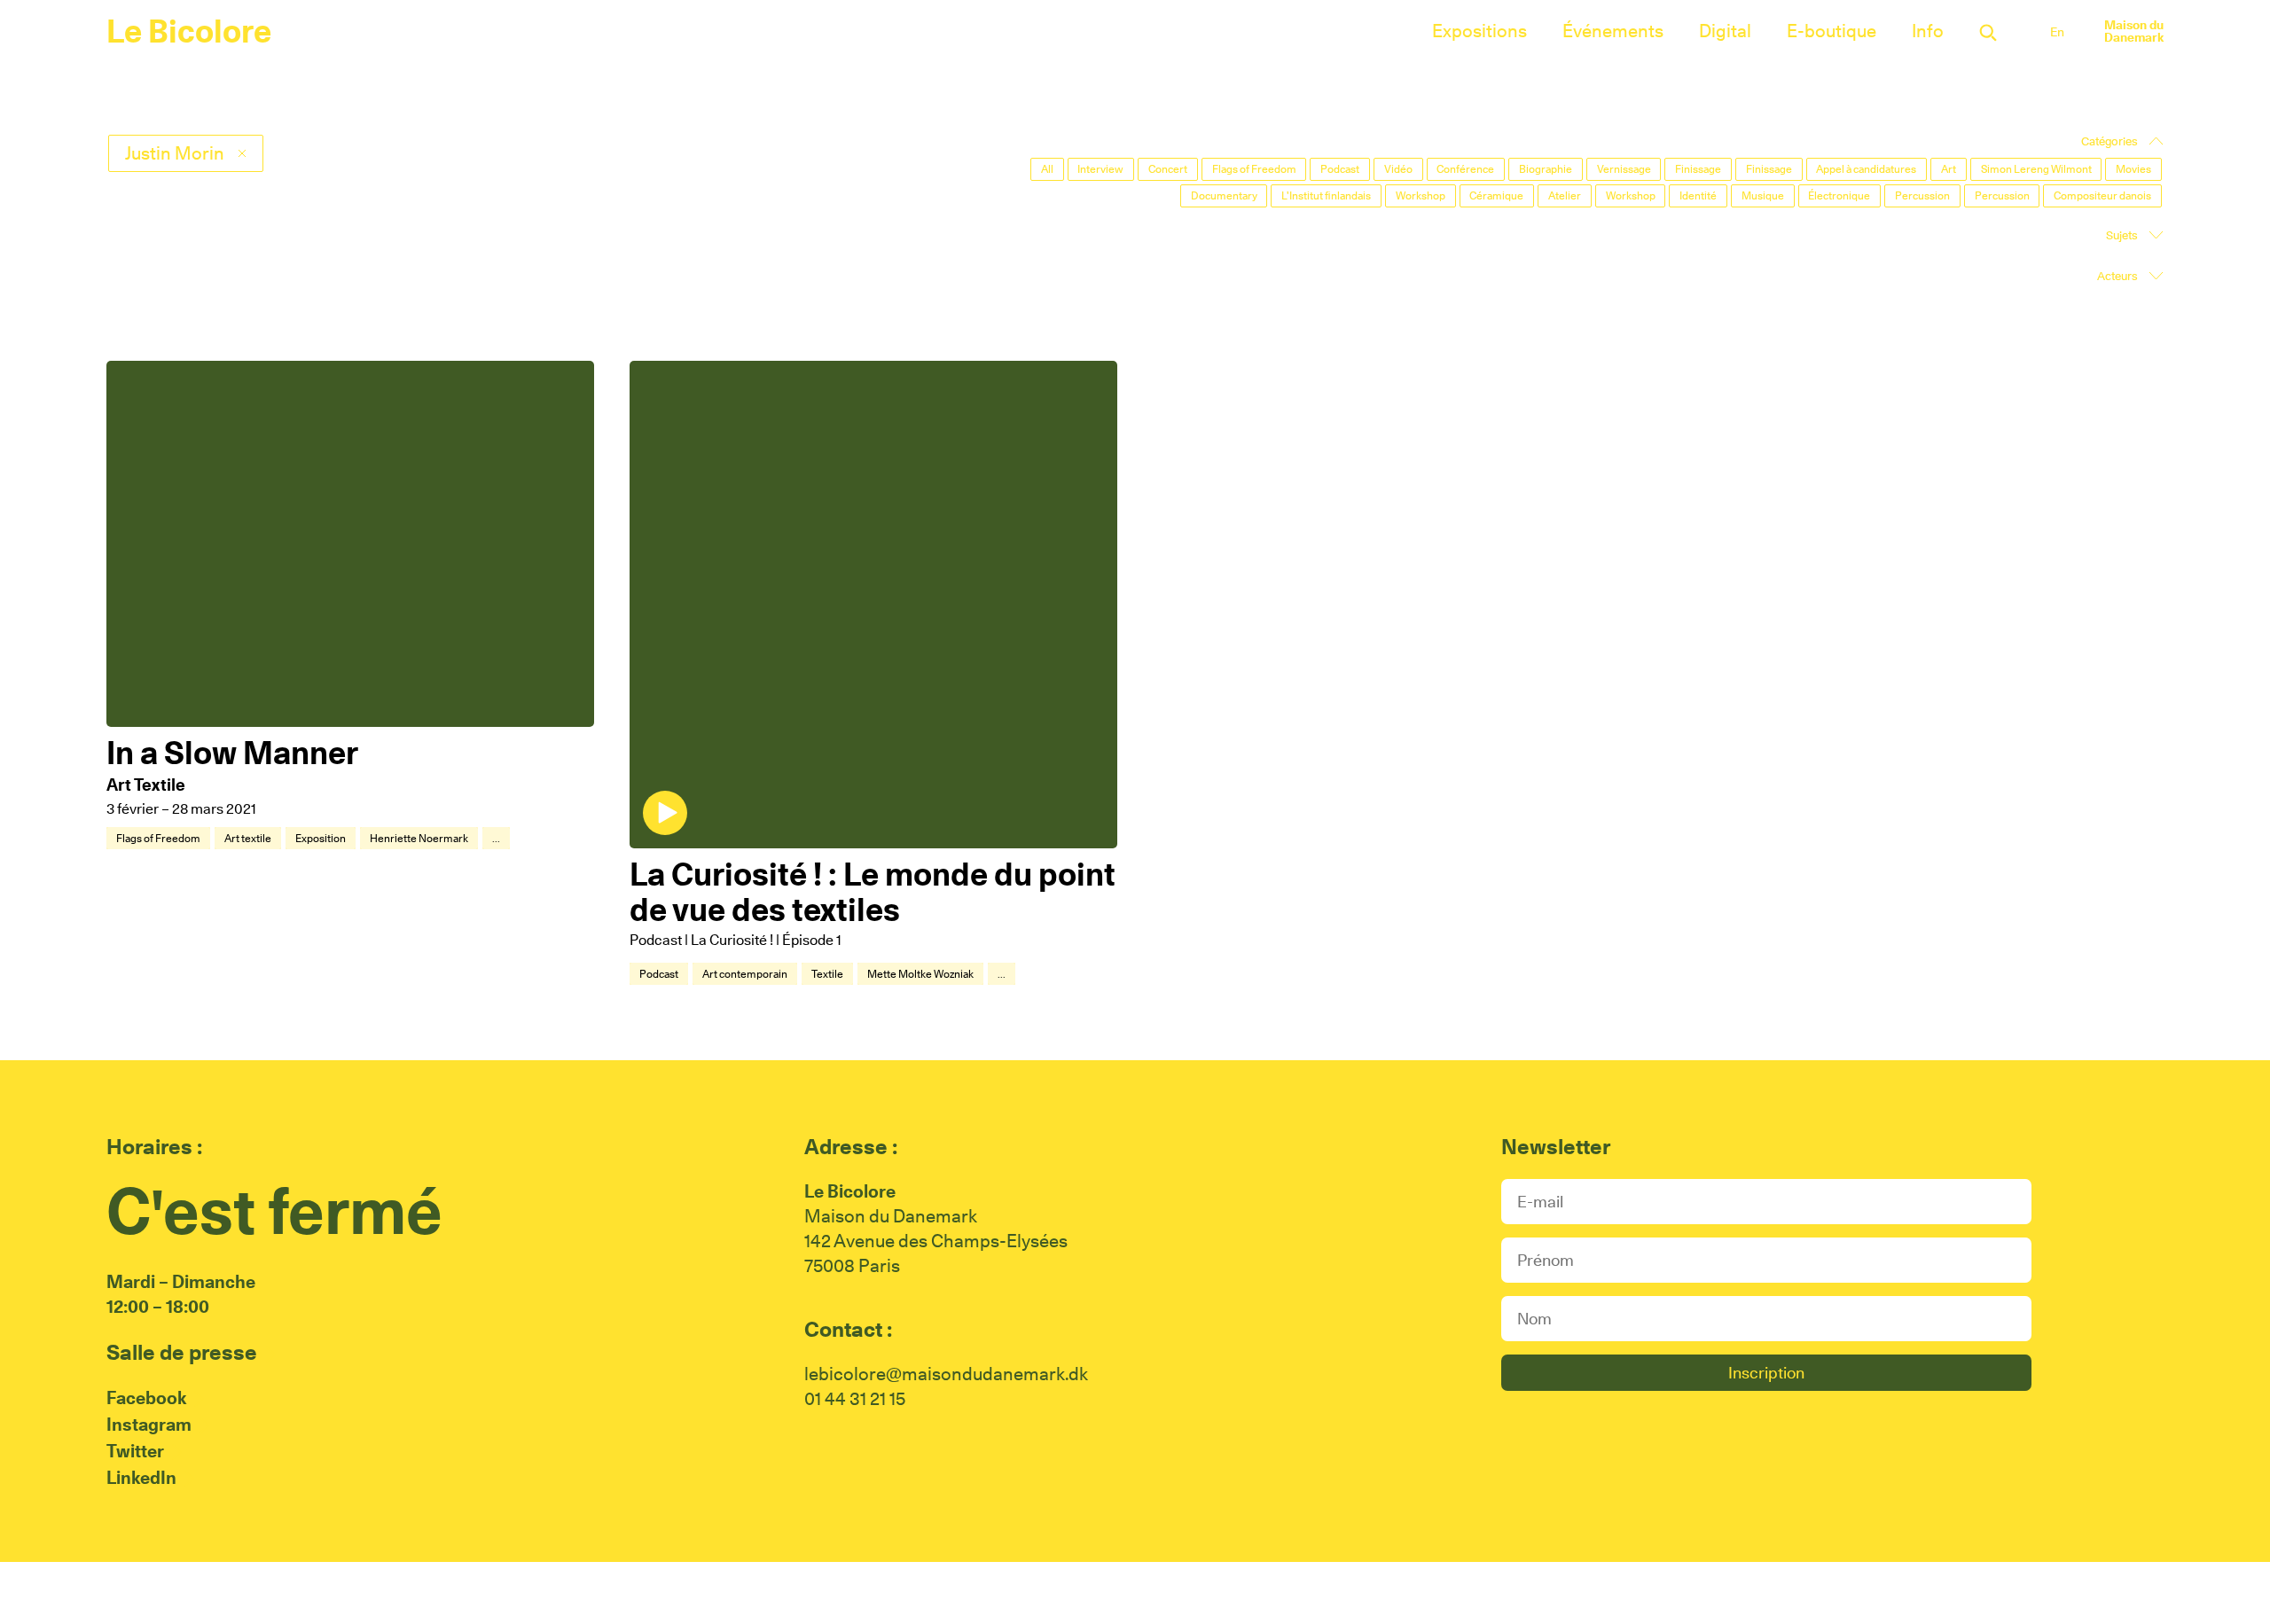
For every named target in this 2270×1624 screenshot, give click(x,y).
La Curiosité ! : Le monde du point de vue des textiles (873, 892)
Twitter (135, 1451)
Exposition (321, 838)
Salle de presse (182, 1352)
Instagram (149, 1425)
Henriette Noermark (419, 838)
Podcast (659, 974)
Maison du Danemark (2134, 31)
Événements (1613, 31)
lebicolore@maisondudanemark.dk (946, 1374)
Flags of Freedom (158, 838)
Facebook (146, 1398)
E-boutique (1832, 31)
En (2057, 32)
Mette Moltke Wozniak (920, 974)
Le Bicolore (189, 31)
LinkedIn (141, 1478)
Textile (827, 974)
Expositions (1479, 31)
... (496, 838)
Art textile (248, 838)
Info (1928, 31)
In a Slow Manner (232, 753)
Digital (1725, 31)
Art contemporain (745, 974)
